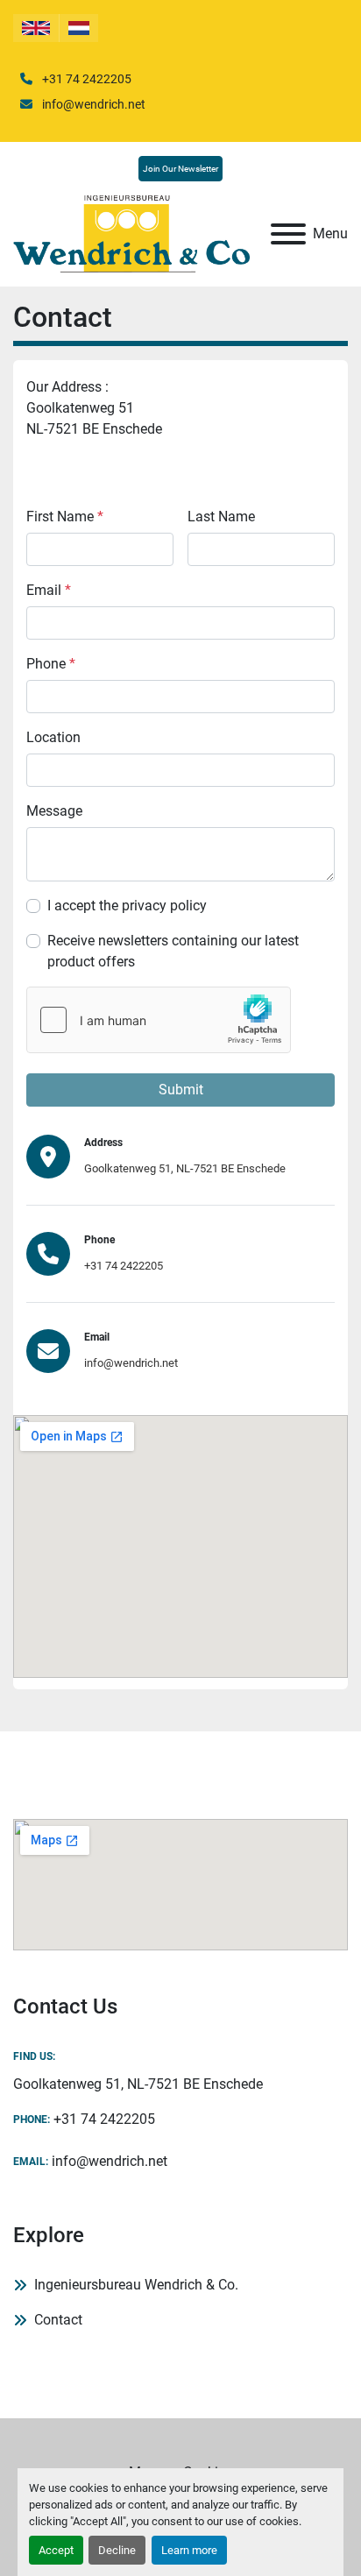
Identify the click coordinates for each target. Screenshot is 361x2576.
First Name (65, 517)
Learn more (189, 2550)
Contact (58, 2320)
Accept (56, 2550)
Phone (51, 664)
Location (53, 737)
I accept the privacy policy (127, 906)
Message (54, 811)
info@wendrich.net (92, 104)
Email (49, 590)
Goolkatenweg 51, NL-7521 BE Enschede (185, 1168)
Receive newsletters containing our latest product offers (173, 951)
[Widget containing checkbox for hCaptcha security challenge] (159, 1020)
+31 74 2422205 (85, 79)
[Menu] (288, 234)
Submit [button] (181, 1090)
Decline (117, 2550)
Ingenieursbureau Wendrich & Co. (136, 2285)
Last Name (221, 517)
